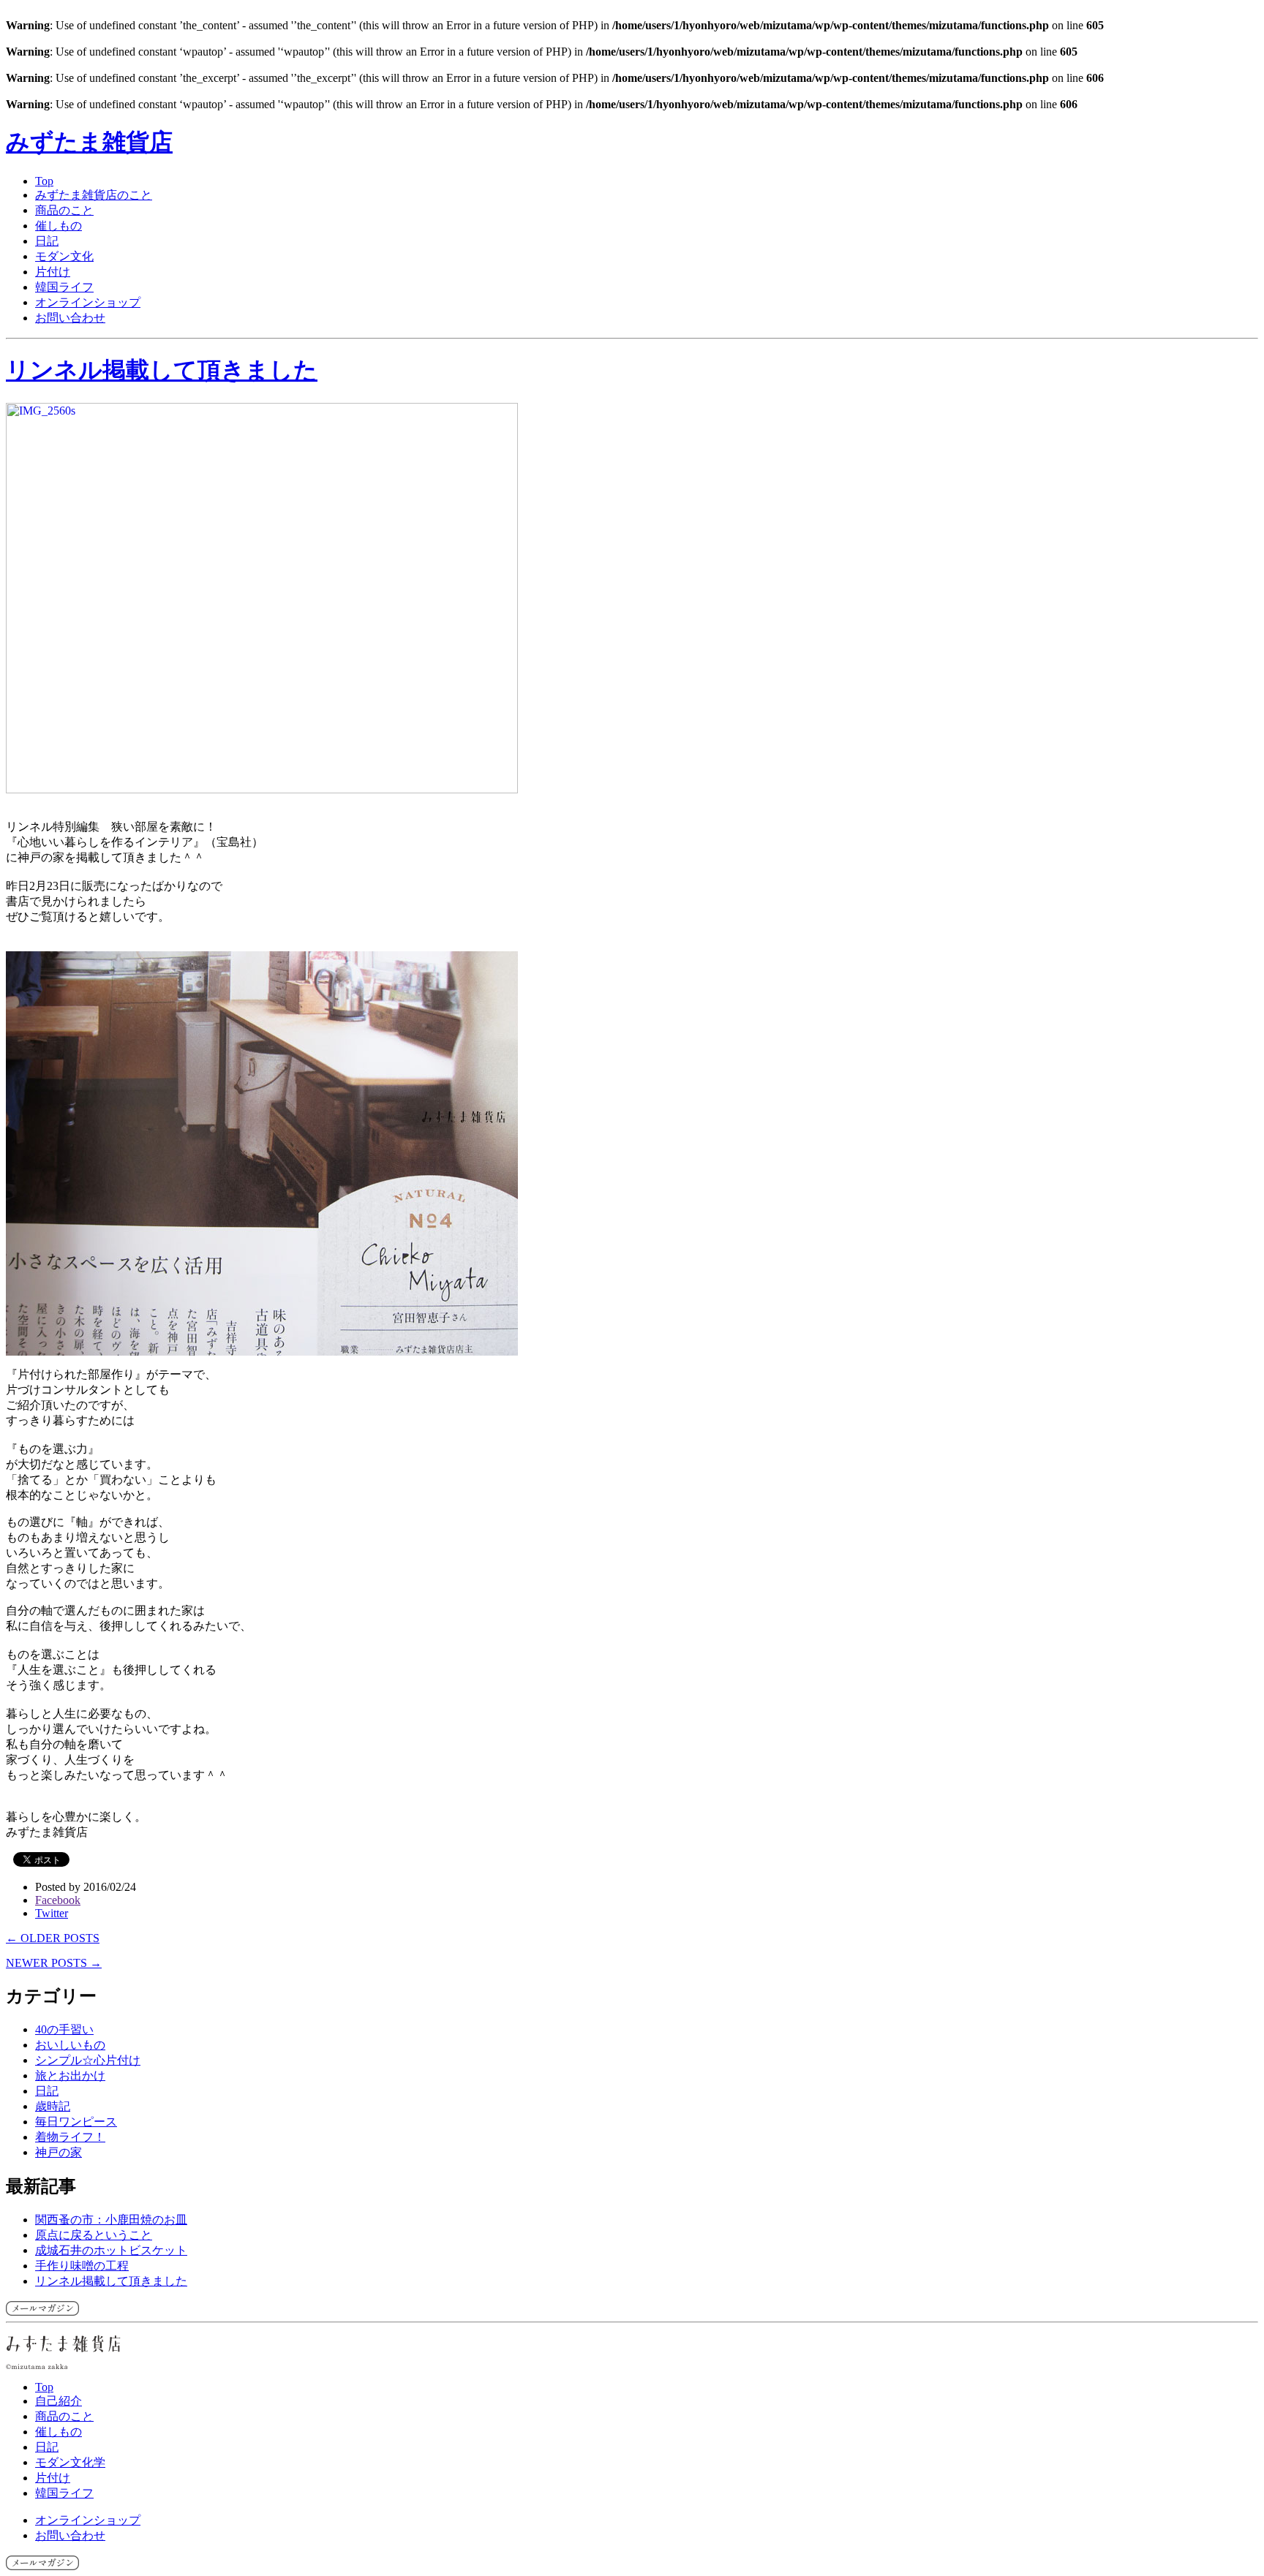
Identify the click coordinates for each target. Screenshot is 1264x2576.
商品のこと (64, 210)
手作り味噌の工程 (82, 2266)
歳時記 (53, 2106)
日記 (47, 241)
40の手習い (64, 2029)
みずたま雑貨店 (89, 142)
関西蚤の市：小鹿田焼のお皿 (111, 2220)
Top (44, 181)
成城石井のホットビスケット (111, 2250)
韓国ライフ (64, 287)
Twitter (52, 1913)
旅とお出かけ (70, 2075)
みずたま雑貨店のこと (94, 195)
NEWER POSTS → (54, 1963)
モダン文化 (64, 256)
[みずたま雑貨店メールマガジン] (42, 2312)
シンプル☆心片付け (88, 2060)
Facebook (58, 1900)
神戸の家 (59, 2152)
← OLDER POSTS (53, 1938)
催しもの (59, 226)
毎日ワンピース (76, 2122)
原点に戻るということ (94, 2235)
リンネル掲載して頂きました (162, 370)
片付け (53, 272)
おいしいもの (70, 2045)
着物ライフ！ (70, 2137)
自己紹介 (59, 2401)
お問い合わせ (70, 318)
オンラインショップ (88, 302)
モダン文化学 (70, 2462)
